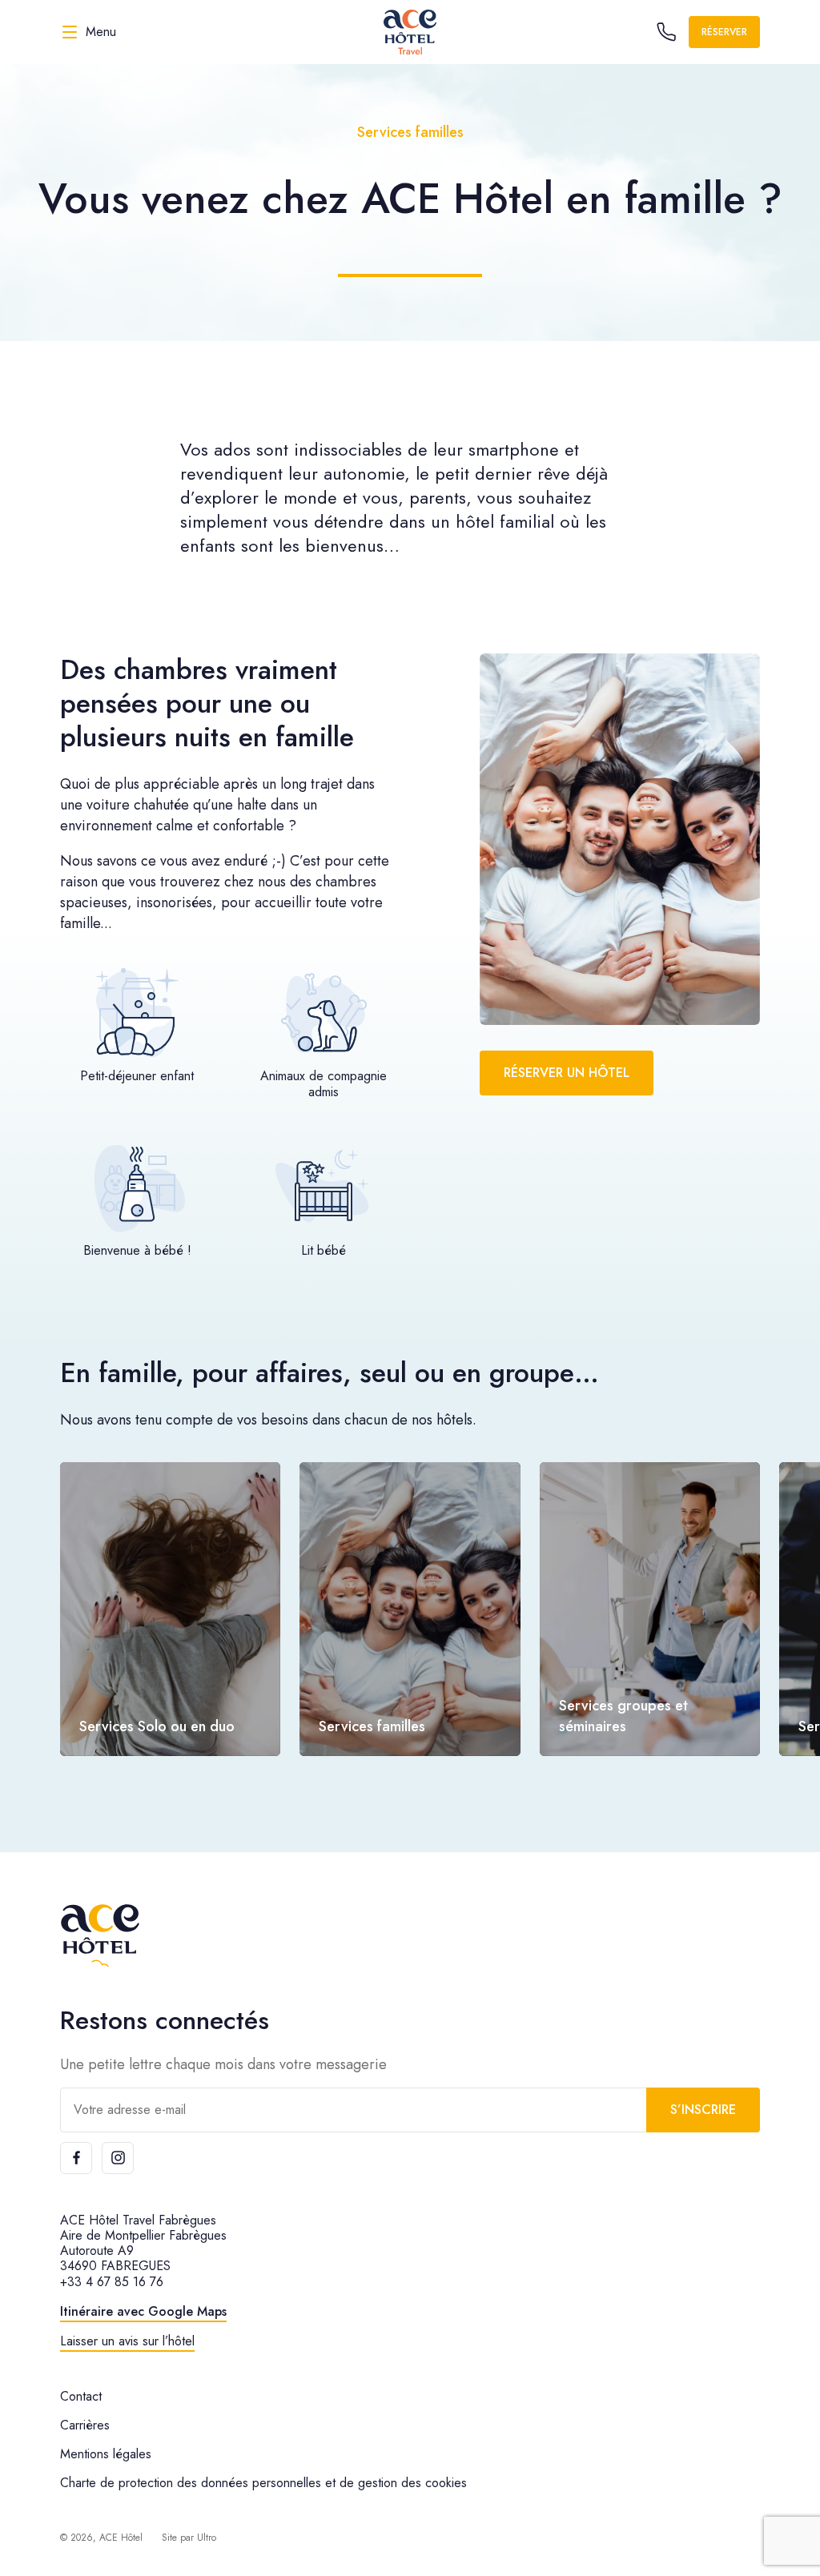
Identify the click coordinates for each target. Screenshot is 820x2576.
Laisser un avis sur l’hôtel (127, 2341)
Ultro (207, 2538)
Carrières (85, 2425)
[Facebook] (76, 2158)
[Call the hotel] (666, 32)
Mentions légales (106, 2454)
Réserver (724, 32)
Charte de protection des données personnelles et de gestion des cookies (263, 2483)
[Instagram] (118, 2158)
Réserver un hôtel (567, 1073)
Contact (81, 2396)
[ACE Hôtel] (100, 1936)
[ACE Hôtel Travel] (410, 32)
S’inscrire (703, 2110)
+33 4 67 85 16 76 (112, 2282)
